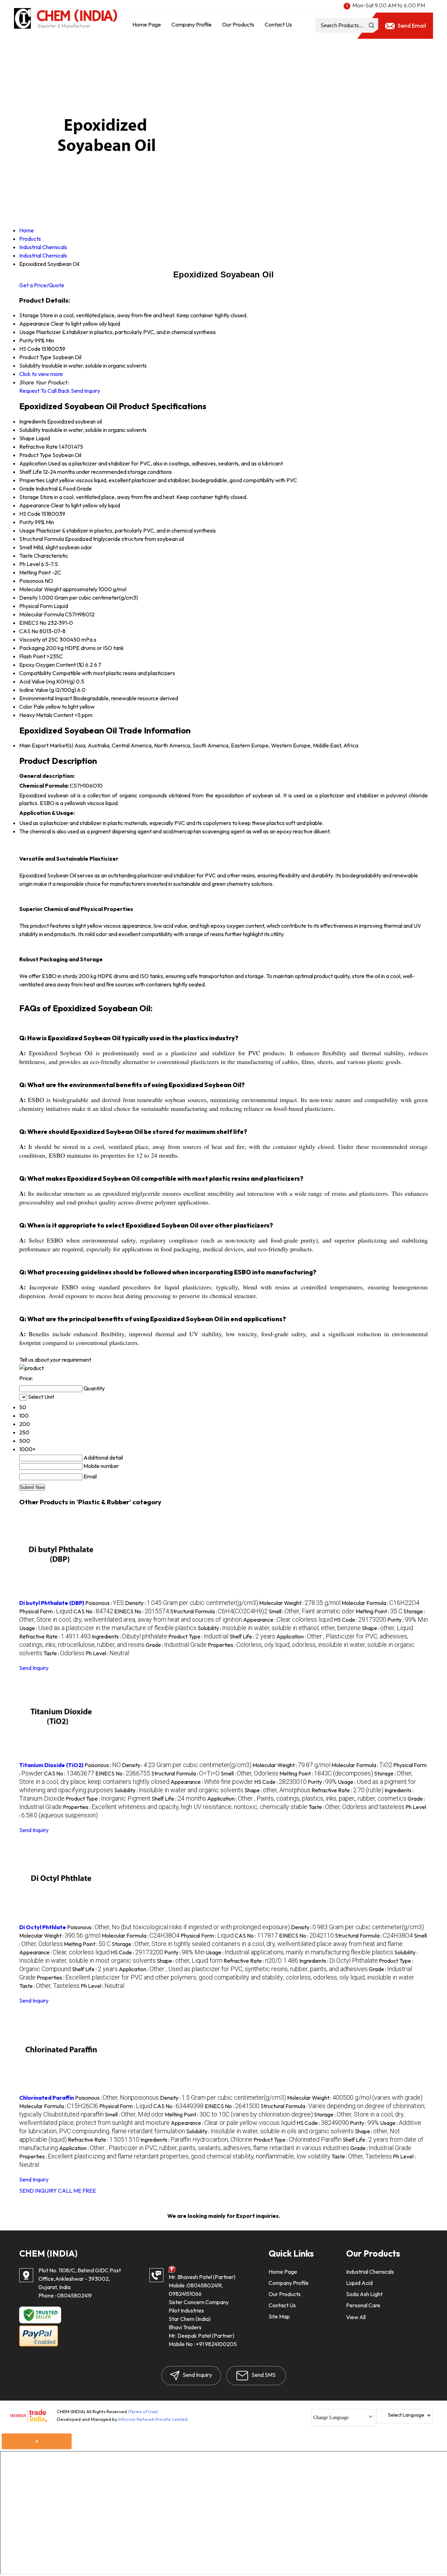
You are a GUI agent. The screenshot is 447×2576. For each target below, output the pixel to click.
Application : (307, 1799)
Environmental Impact (46, 698)
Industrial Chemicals (370, 2272)
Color (26, 707)
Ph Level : (107, 1653)
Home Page (147, 24)
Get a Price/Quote (42, 285)
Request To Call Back (45, 391)
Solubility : (279, 1628)
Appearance (34, 505)
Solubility (30, 430)
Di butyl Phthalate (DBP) (52, 1603)
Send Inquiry (86, 391)
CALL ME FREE (77, 2191)
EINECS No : (142, 1611)
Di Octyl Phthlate (43, 1927)
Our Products (238, 24)
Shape (27, 438)
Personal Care (363, 2305)
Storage (29, 497)
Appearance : (288, 1620)
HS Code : (360, 1620)
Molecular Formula (42, 614)
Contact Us (278, 24)
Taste (26, 556)
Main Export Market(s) (46, 745)
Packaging (32, 648)
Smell (26, 547)
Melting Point (35, 572)
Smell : (312, 1611)
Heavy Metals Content (46, 715)
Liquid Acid (359, 2283)
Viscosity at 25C (39, 639)
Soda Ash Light (364, 2294)
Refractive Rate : (55, 1636)
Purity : (408, 1620)
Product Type (35, 455)
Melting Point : (379, 1611)
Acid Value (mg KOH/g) (47, 681)
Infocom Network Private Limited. (153, 2419)
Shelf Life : (252, 1636)
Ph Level (30, 564)
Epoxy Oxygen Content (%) (52, 665)
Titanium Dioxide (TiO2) (51, 1765)
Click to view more (41, 374)
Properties (32, 480)
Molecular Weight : (300, 1603)
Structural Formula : (219, 1611)
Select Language (406, 2415)
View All (356, 2317)
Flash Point (32, 656)
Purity (26, 522)
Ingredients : (130, 1636)
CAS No (29, 631)
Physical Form (36, 606)
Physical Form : (46, 1611)
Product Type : (198, 1636)
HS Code (30, 514)
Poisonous (31, 581)
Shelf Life (31, 472)
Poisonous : (105, 1603)
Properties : (185, 1807)
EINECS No (33, 623)
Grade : (176, 1645)
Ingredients (33, 421)
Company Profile (192, 24)
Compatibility (35, 673)
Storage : (257, 1944)
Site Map (279, 2316)
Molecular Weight (40, 589)
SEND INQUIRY (38, 2191)
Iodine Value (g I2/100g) (48, 690)
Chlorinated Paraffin (47, 2098)
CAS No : (93, 1611)
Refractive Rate (38, 447)
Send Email (411, 26)
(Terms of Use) (143, 2411)
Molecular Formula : (380, 1603)
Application (33, 463)
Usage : (108, 1628)
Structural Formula (42, 539)
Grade (27, 489)
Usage (27, 530)
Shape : (387, 1628)
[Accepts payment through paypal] (39, 2345)
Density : (192, 1603)
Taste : (64, 1653)
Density (28, 598)
